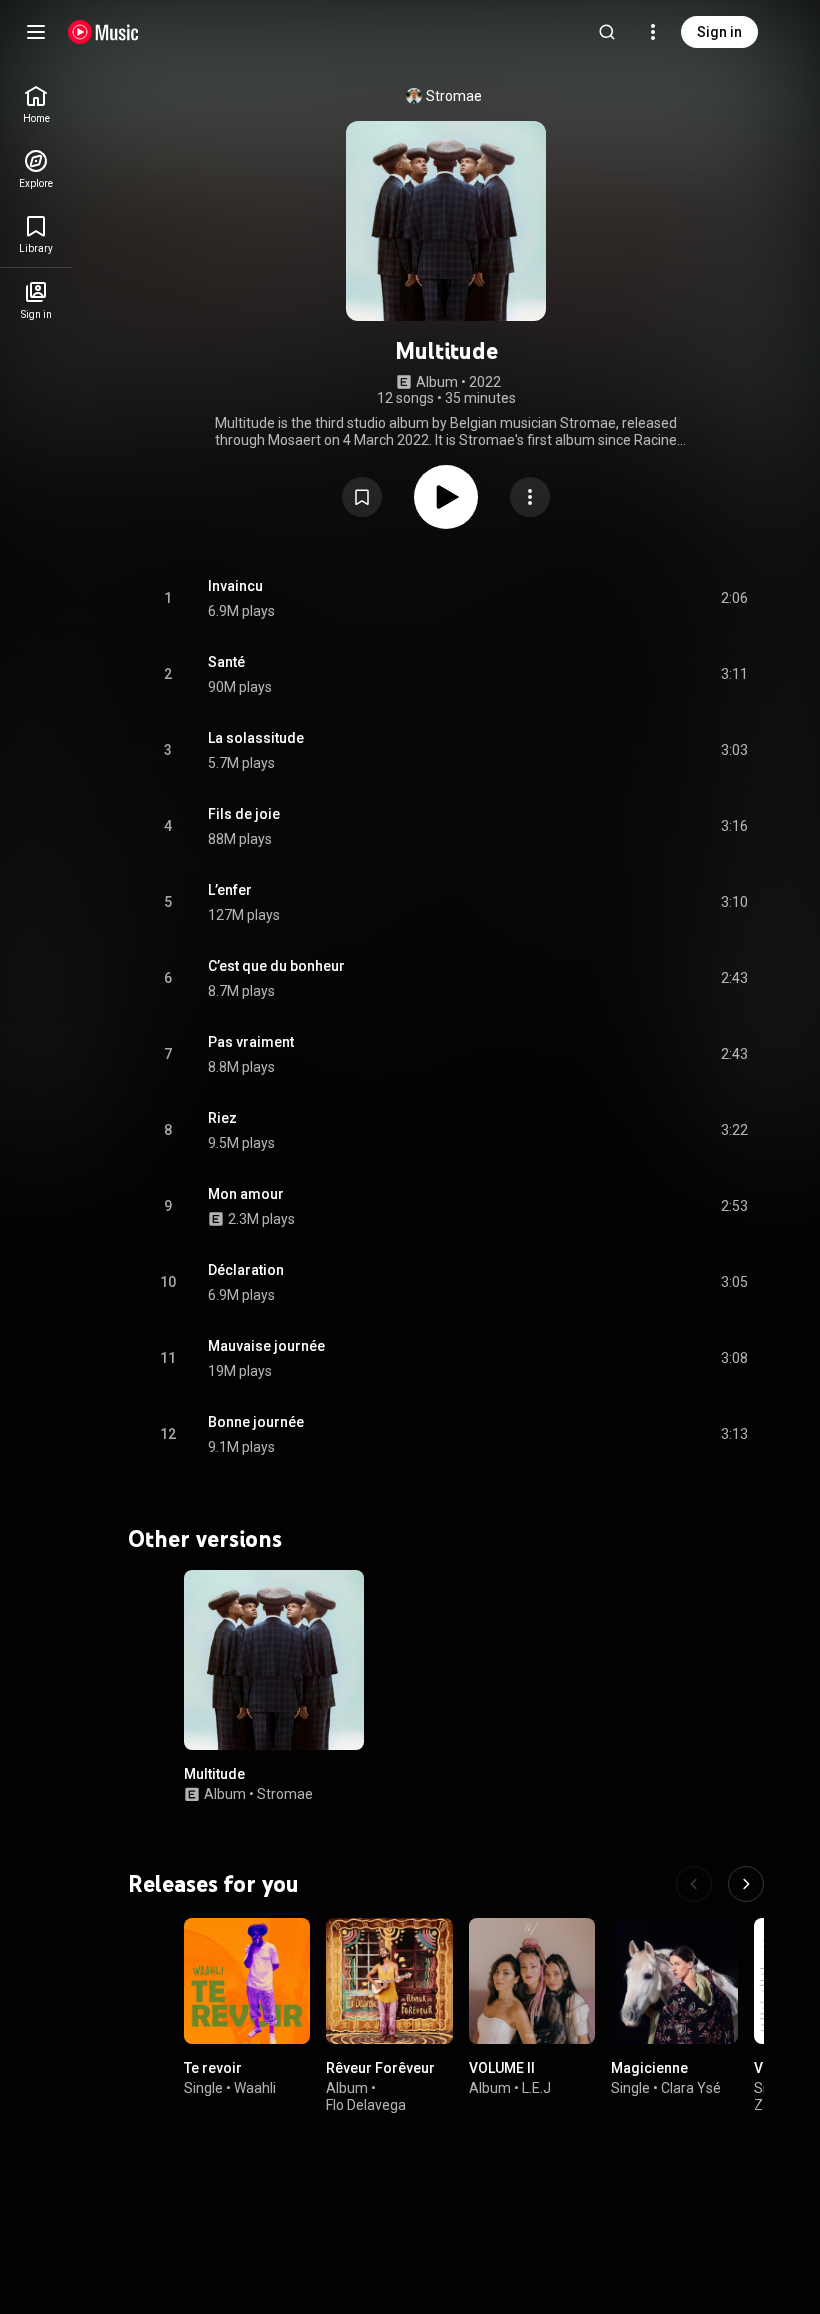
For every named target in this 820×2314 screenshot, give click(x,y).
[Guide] (36, 32)
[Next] (746, 1884)
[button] (362, 497)
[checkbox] (734, 599)
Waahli (255, 2088)
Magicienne (649, 2069)
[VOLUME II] (532, 1981)
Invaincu (235, 586)
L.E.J (536, 2088)
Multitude (214, 1774)
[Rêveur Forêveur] (389, 1981)
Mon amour (246, 1194)
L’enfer (230, 890)
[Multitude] (274, 1660)
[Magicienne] (674, 1981)
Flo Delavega (366, 2105)
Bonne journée (256, 1422)
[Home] (103, 32)
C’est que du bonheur (276, 966)
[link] (36, 104)
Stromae (454, 96)
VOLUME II (502, 2069)
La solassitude (256, 738)
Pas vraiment (251, 1042)
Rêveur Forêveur (380, 2069)
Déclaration (246, 1270)
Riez (222, 1118)
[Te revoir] (247, 1981)
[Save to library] (362, 497)
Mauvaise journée (266, 1346)
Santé (226, 662)
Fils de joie (244, 814)
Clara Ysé (691, 2088)
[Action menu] (530, 497)
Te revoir (213, 2069)
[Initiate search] (607, 32)
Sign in (719, 32)
